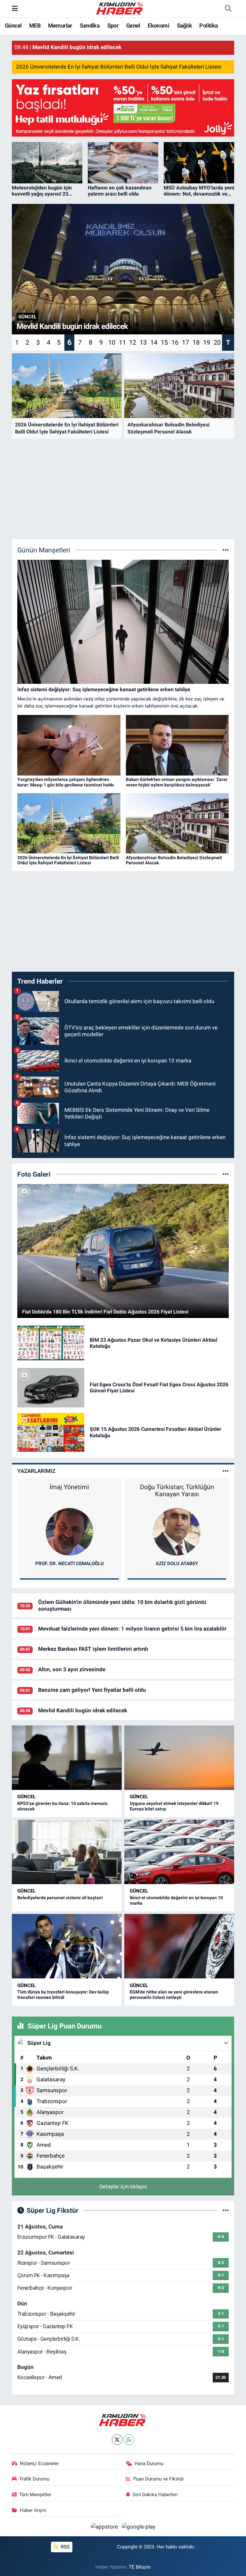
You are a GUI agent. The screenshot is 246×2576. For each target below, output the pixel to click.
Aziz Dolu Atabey (177, 1564)
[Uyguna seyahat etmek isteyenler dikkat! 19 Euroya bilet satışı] (179, 1758)
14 (154, 342)
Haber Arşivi (33, 2510)
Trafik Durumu (34, 2479)
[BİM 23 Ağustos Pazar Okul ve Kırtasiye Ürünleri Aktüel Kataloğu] (51, 1343)
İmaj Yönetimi (69, 1487)
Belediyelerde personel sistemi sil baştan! (60, 1898)
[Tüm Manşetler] (226, 550)
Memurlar (60, 25)
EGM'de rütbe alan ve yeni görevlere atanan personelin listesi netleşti (174, 1995)
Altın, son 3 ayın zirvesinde (72, 1669)
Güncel (13, 25)
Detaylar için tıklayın (123, 2186)
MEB (35, 25)
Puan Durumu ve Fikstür (159, 2479)
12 (133, 342)
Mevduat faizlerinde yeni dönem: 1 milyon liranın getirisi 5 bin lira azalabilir (132, 1629)
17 (185, 342)
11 (122, 342)
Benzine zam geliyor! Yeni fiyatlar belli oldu (92, 1690)
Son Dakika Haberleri (155, 2495)
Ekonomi (158, 25)
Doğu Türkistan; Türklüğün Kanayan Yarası (177, 1490)
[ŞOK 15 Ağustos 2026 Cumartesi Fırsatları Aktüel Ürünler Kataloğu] (51, 1432)
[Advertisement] (123, 489)
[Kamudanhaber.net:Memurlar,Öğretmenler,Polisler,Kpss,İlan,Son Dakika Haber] (120, 8)
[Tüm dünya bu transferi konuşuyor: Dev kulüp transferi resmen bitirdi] (67, 1946)
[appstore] (105, 2526)
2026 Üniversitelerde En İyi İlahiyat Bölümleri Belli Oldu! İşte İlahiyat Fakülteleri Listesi (119, 67)
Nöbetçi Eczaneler (39, 2463)
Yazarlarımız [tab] (36, 1471)
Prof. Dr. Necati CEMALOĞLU (70, 1564)
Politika (209, 25)
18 (196, 342)
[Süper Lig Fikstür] (226, 2210)
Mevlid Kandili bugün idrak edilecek (83, 1710)
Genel (133, 25)
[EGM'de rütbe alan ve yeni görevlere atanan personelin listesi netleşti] (179, 1946)
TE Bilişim (140, 2567)
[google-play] (139, 2526)
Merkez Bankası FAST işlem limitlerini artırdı (93, 1649)
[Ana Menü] (15, 8)
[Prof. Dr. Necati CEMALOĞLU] (70, 1531)
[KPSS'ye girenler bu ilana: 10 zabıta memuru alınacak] (67, 1758)
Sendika (90, 25)
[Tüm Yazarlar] (226, 1471)
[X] (117, 2440)
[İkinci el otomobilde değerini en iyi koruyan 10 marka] (179, 1852)
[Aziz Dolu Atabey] (177, 1531)
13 (143, 342)
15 (164, 342)
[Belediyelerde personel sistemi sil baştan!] (67, 1852)
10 (112, 342)
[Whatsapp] (129, 2440)
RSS (65, 2547)
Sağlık (184, 25)
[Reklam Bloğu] (123, 107)
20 (217, 342)
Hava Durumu (149, 2463)
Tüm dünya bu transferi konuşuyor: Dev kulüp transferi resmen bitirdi (63, 1995)
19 (207, 342)
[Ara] (228, 9)
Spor (113, 25)
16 (175, 342)
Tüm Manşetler (35, 2495)
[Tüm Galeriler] (226, 1174)
